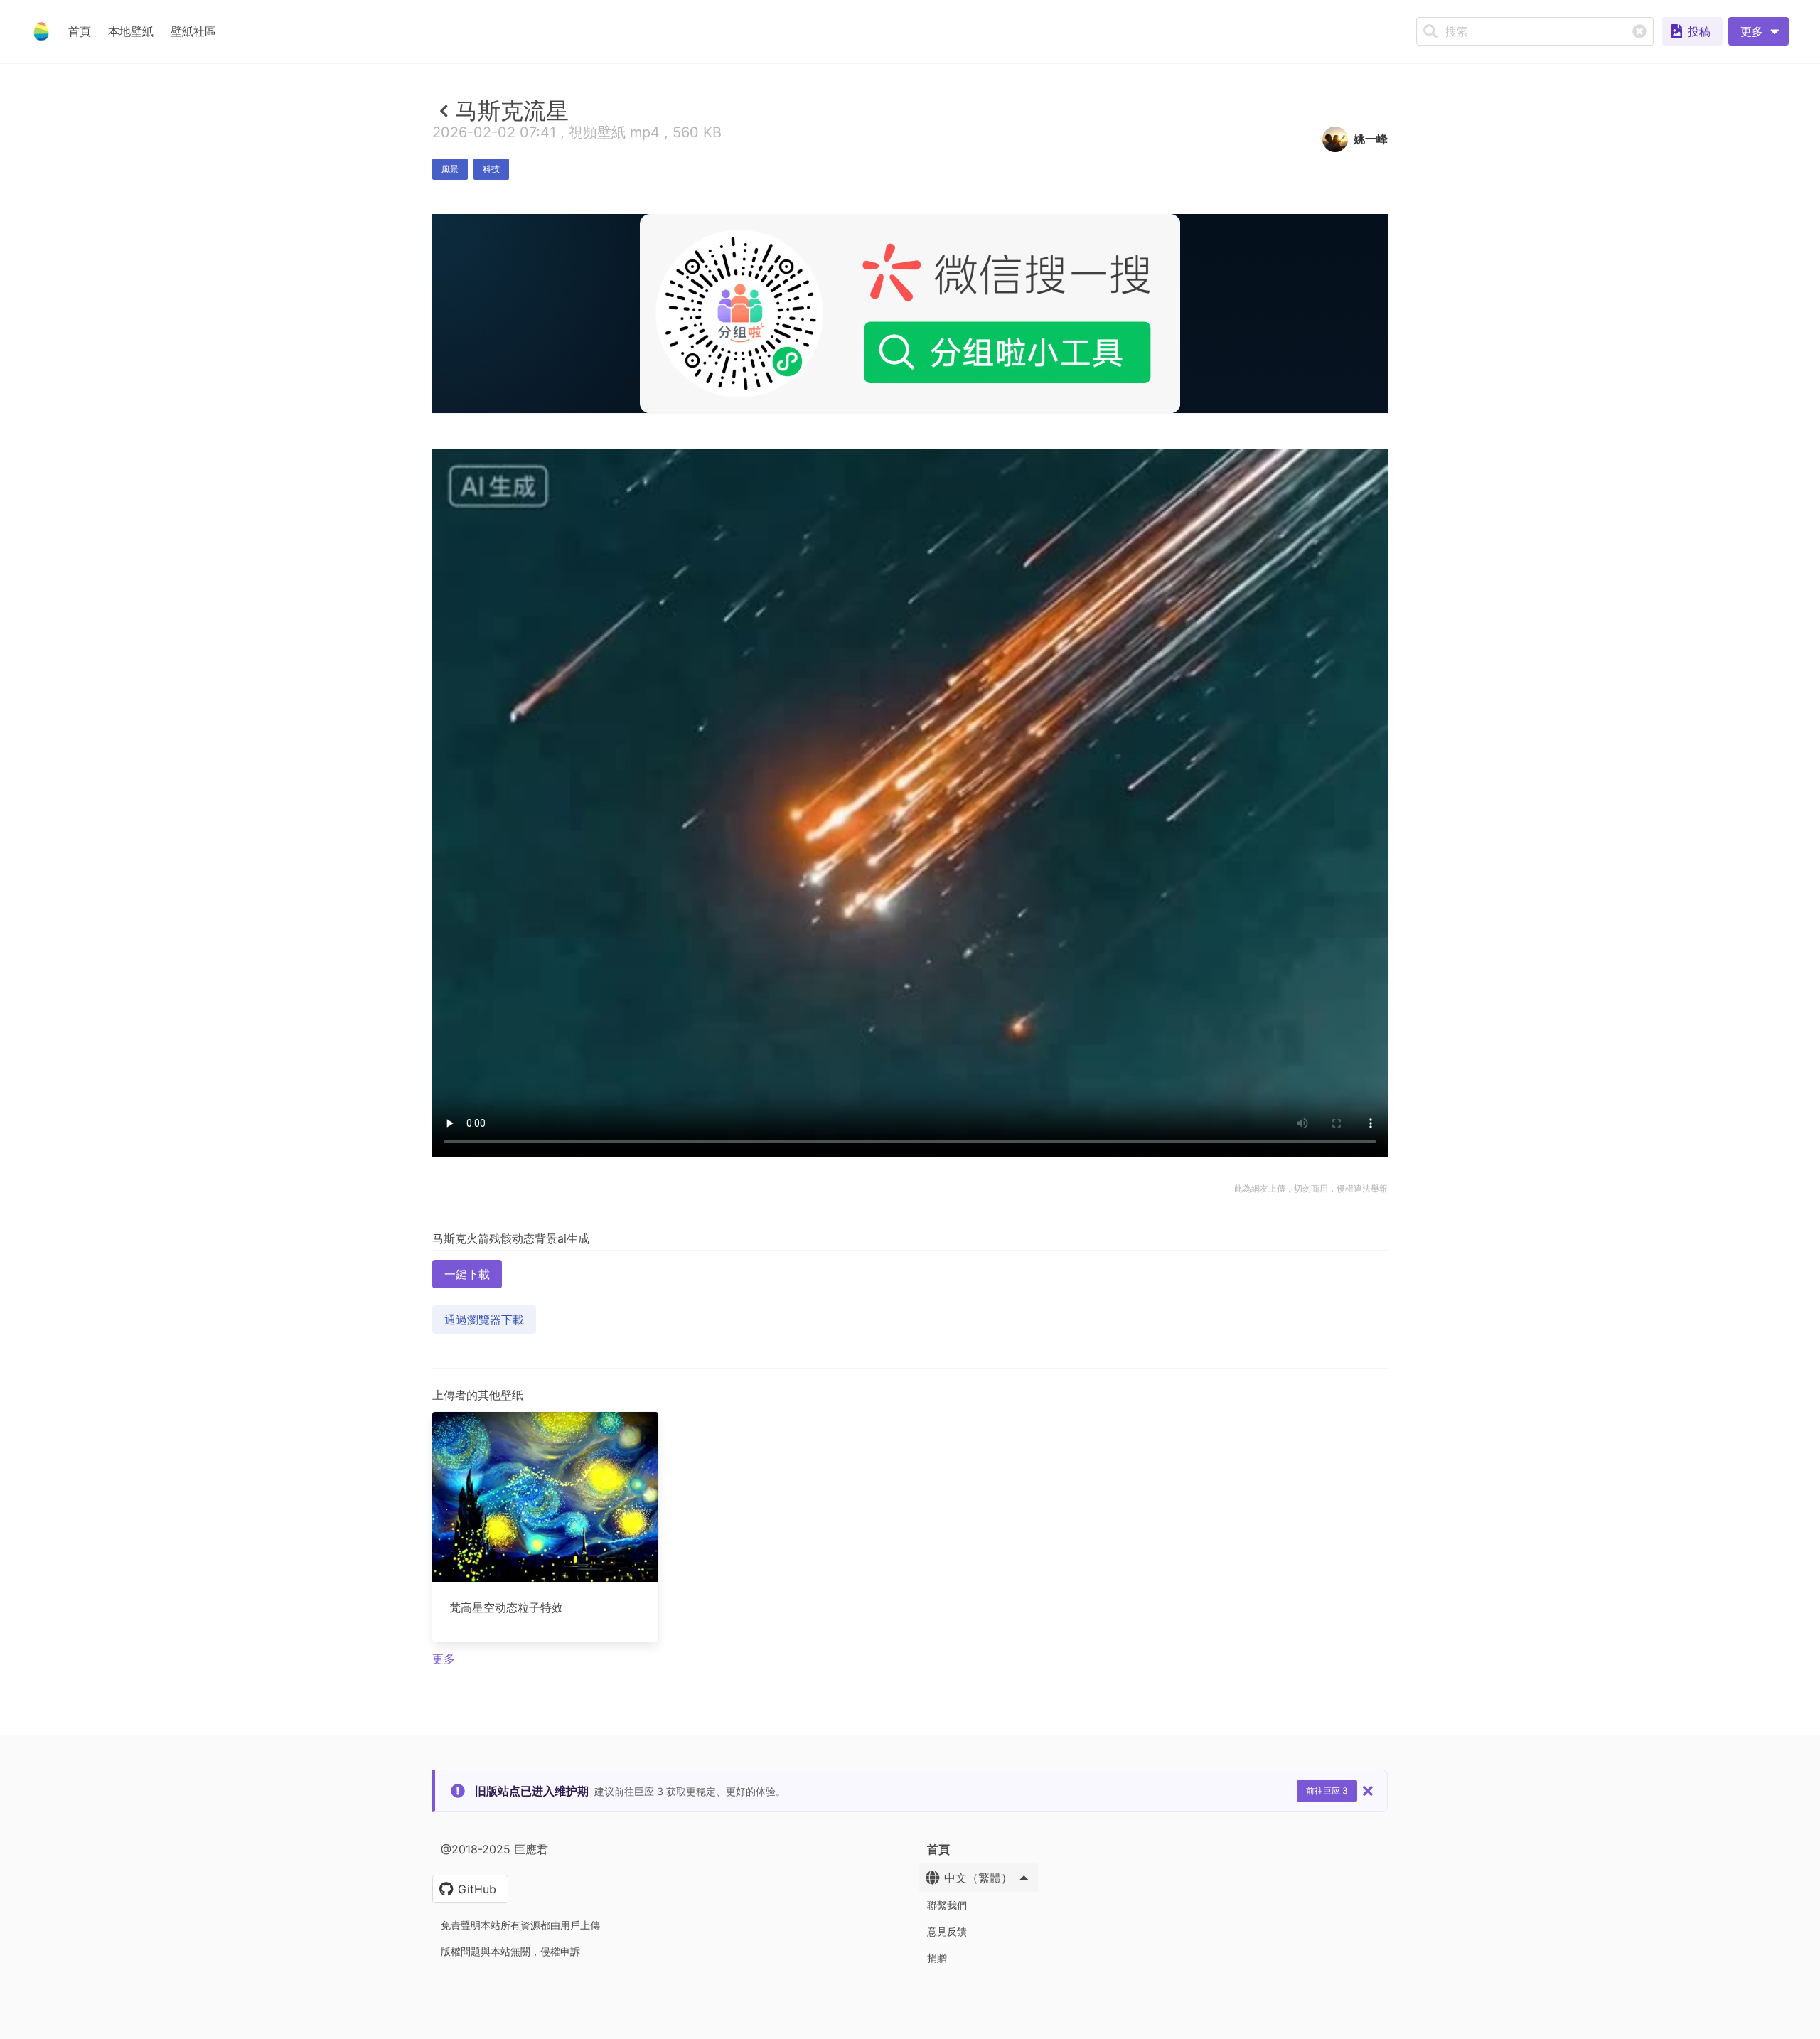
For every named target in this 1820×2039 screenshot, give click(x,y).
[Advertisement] (910, 517)
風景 (450, 169)
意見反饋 (947, 1931)
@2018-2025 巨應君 (494, 1849)
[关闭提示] (1368, 1791)
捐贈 (937, 1958)
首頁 (80, 31)
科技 (491, 169)
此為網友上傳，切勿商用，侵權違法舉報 (1311, 1188)
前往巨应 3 (1327, 1791)
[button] (1759, 31)
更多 (444, 1659)
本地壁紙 (131, 31)
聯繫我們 (947, 1905)
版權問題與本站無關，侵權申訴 (510, 1951)
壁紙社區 (193, 31)
